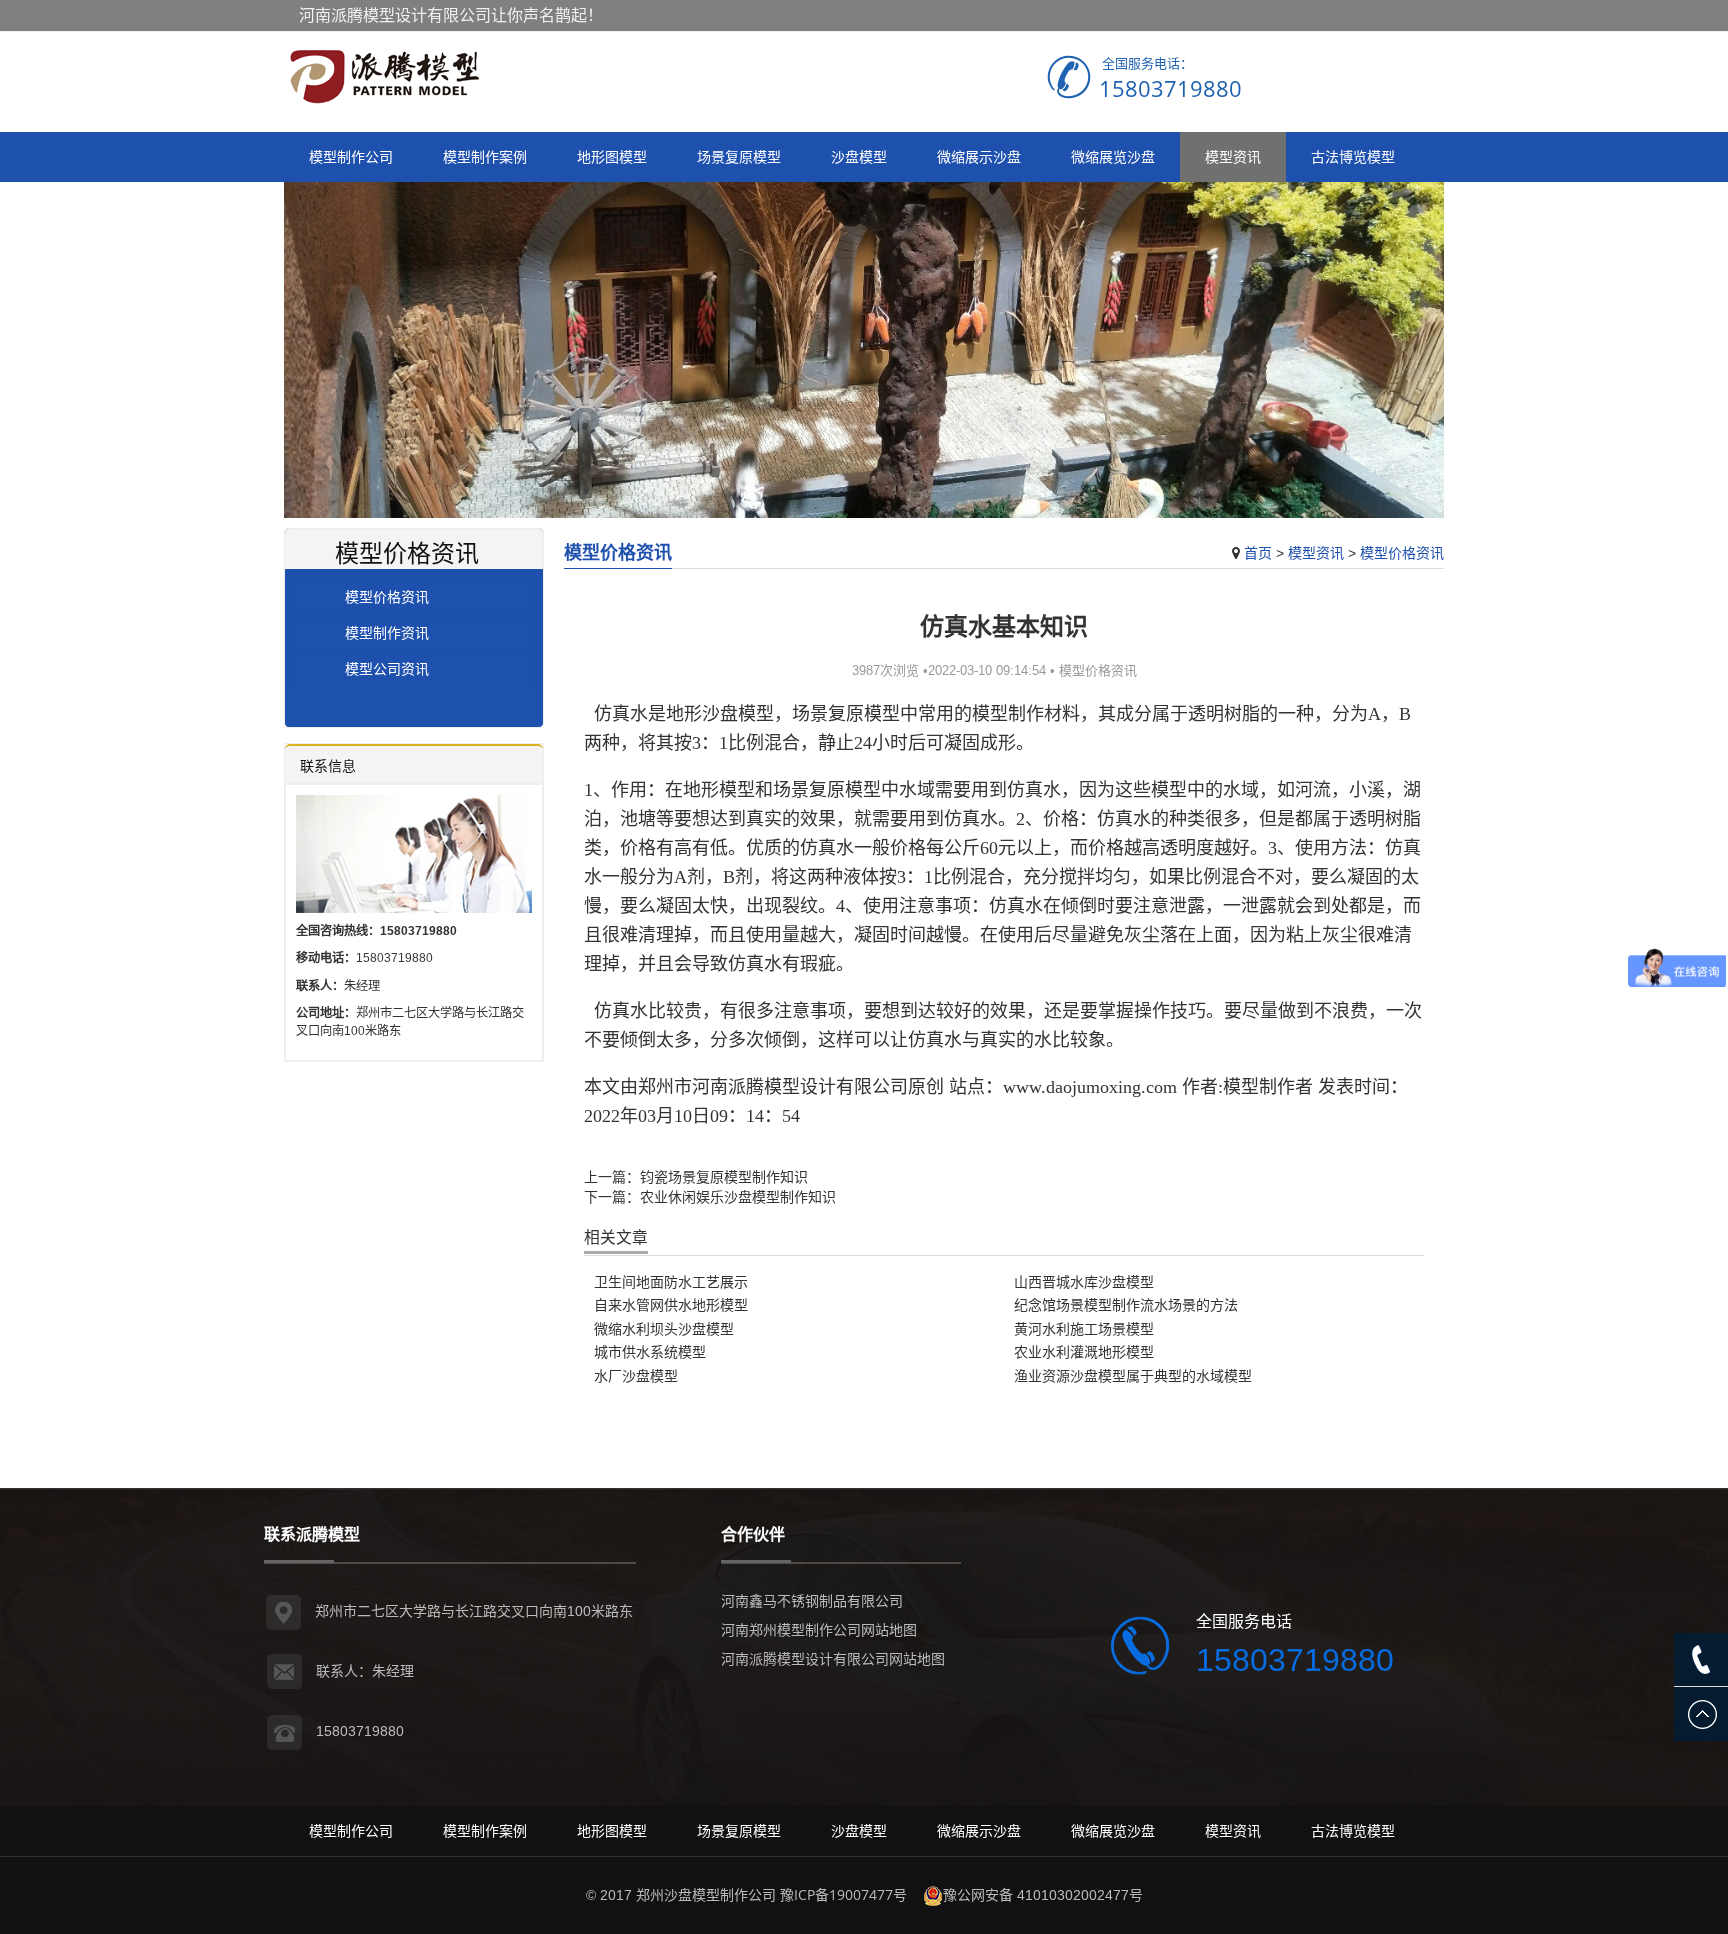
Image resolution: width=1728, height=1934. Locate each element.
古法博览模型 (1353, 156)
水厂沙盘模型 (636, 1375)
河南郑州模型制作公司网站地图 (819, 1629)
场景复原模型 (739, 156)
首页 (1258, 552)
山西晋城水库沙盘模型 (1084, 1281)
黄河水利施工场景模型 (1084, 1328)
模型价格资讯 (1402, 552)
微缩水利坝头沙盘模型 (664, 1328)
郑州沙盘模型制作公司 (706, 1894)
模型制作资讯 (387, 632)
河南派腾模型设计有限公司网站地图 (833, 1658)
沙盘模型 (859, 156)
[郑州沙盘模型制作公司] (384, 76)
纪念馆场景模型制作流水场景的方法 (1126, 1304)
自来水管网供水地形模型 (671, 1304)
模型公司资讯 (387, 668)
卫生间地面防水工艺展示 (671, 1281)
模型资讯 (1233, 156)
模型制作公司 (351, 156)
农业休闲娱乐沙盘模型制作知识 (738, 1196)
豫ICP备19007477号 (843, 1894)
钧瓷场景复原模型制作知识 (724, 1176)
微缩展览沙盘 (1113, 156)
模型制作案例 (485, 156)
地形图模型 (612, 156)
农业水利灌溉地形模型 (1084, 1351)
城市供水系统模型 (650, 1351)
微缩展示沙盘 (979, 156)
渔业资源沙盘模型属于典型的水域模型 (1133, 1375)
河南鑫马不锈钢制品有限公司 (812, 1600)
